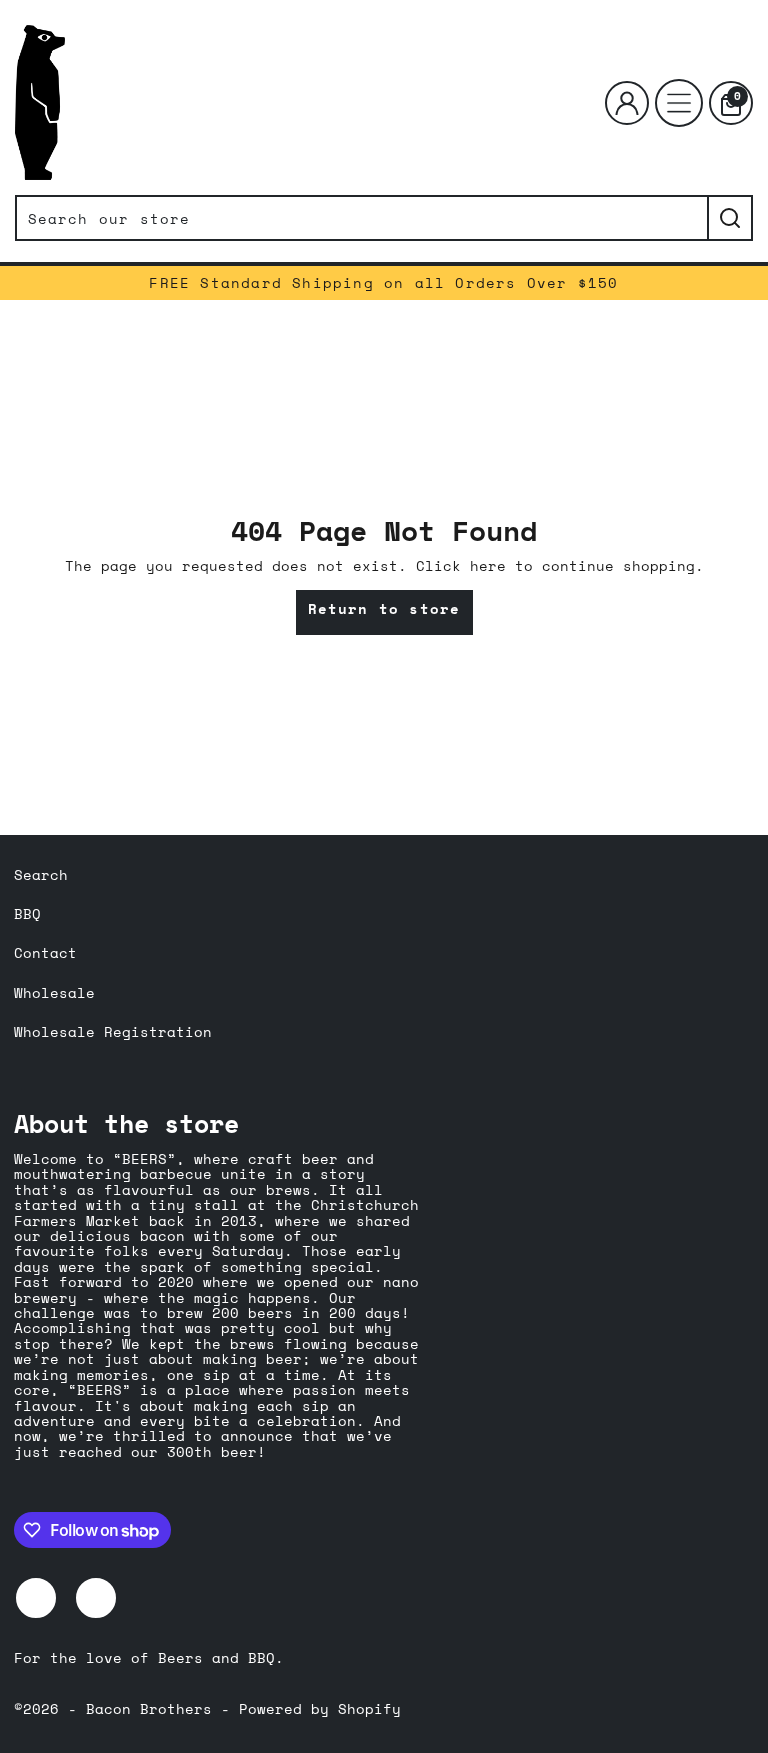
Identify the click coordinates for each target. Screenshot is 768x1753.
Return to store (384, 608)
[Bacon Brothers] (40, 102)
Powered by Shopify (320, 1708)
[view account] (627, 103)
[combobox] (361, 218)
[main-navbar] (679, 103)
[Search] (730, 218)
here (488, 565)
